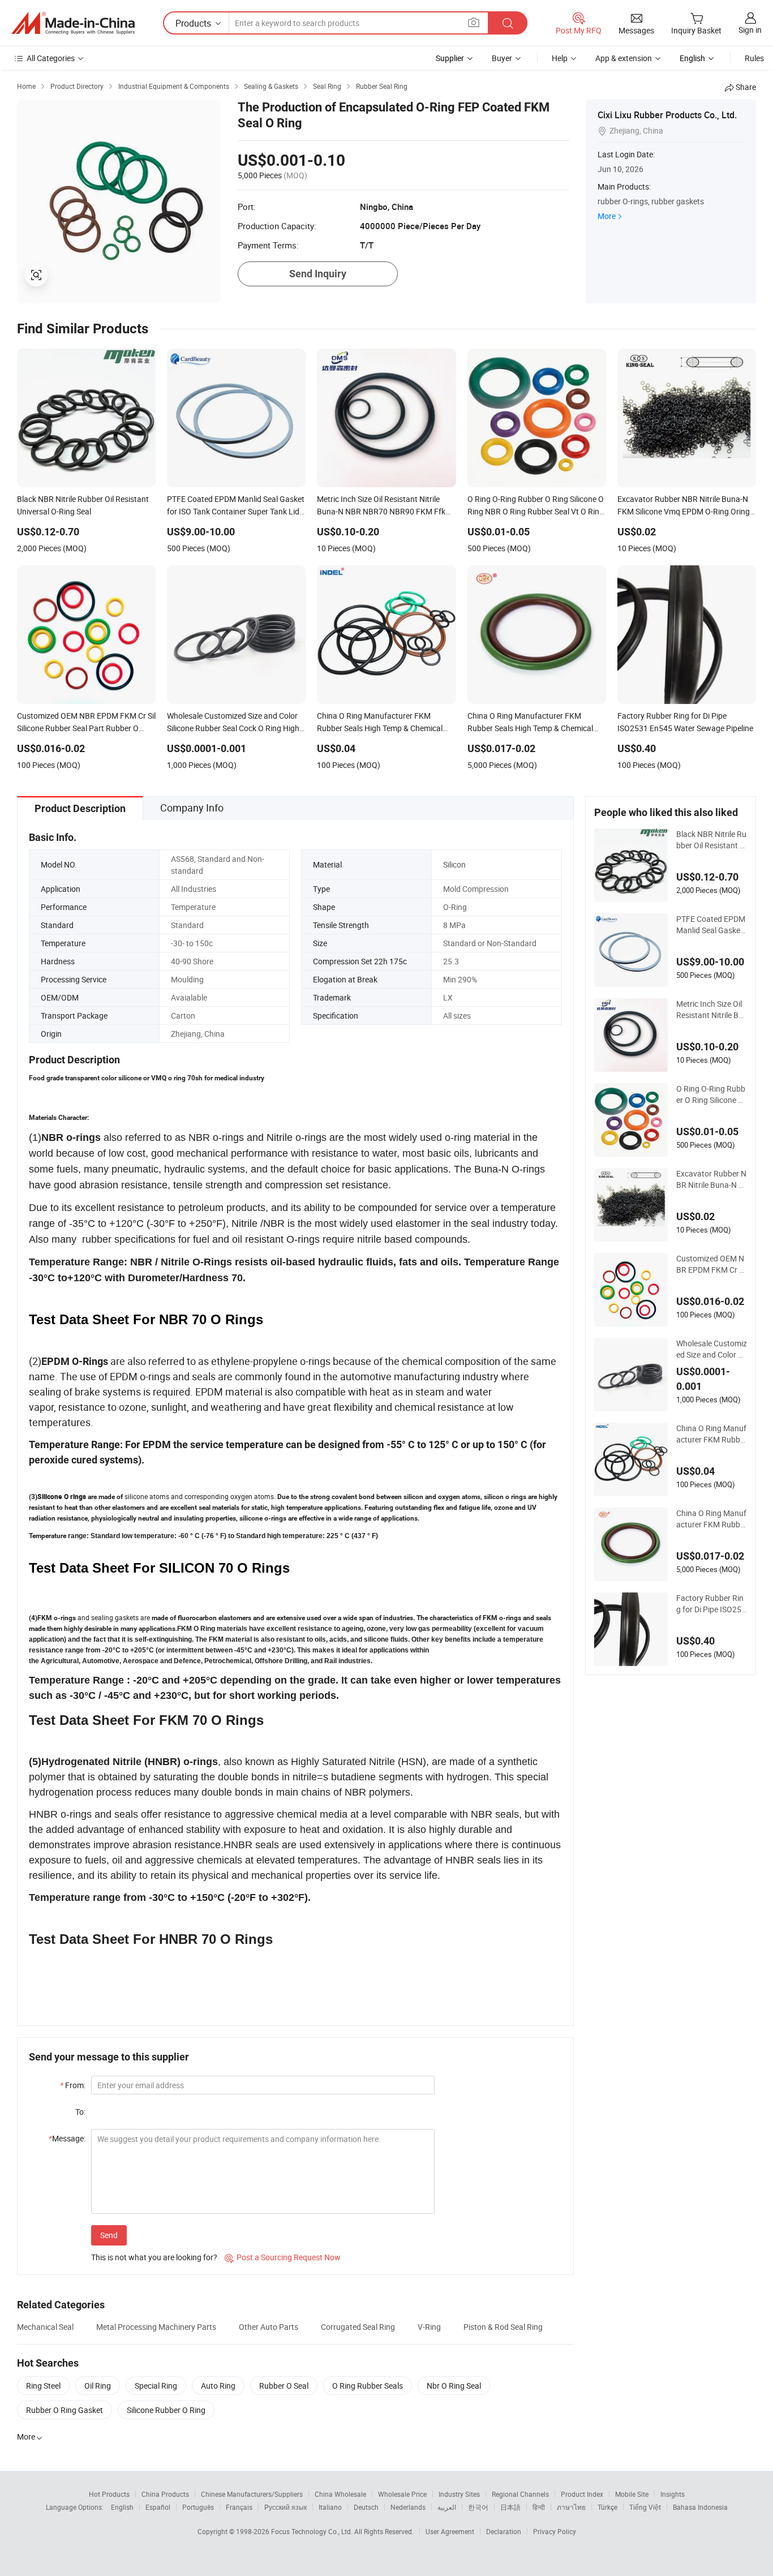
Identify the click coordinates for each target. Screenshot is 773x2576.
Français (239, 2507)
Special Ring (156, 2386)
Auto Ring (218, 2386)
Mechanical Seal (45, 2327)
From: (73, 2085)
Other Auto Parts (269, 2327)
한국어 (478, 2507)
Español (158, 2507)
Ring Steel (43, 2386)
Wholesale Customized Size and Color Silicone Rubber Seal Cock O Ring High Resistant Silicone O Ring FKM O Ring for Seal (712, 1349)
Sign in (750, 30)
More (607, 216)
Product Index (582, 2494)
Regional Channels (520, 2494)
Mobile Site (632, 2494)
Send (109, 2235)
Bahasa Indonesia (700, 2507)
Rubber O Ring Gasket (65, 2410)
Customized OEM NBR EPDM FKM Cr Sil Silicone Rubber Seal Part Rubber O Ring (712, 1264)
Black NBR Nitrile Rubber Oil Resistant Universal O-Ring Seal (711, 840)
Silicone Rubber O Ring (166, 2410)
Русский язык (285, 2507)
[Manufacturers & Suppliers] (73, 23)
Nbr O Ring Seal (454, 2386)
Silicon (454, 864)
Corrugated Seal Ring (358, 2327)
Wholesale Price (402, 2494)
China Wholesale (340, 2494)
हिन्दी (539, 2507)
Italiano (330, 2507)
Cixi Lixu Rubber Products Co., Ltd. (667, 115)
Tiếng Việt (645, 2507)
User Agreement (450, 2531)
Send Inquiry (318, 274)
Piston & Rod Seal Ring (503, 2327)
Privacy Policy (555, 2531)
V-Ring (429, 2327)
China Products (165, 2494)
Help (560, 58)
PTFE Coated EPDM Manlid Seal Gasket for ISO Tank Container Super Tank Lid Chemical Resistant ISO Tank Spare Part (711, 925)
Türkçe (607, 2507)
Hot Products (109, 2494)
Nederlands (408, 2507)
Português (198, 2507)
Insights (673, 2494)
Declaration (504, 2531)
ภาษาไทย (571, 2507)
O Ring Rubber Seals (368, 2386)
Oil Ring (98, 2386)
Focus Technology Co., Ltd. (313, 2531)
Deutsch (366, 2507)
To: (80, 2112)
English (122, 2507)
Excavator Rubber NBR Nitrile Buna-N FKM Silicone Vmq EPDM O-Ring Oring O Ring (711, 1179)
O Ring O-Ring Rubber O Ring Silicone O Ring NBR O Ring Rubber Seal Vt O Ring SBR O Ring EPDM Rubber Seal (711, 1094)
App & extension (624, 58)
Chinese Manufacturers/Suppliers (252, 2494)
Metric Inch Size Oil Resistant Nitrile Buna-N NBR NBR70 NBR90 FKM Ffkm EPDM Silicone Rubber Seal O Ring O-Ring (710, 1010)
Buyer (502, 58)
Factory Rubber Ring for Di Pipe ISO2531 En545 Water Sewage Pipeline (711, 1604)
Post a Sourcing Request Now (283, 2257)
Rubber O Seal (284, 2386)
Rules (754, 58)
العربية (447, 2507)
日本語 (510, 2507)
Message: (67, 2138)
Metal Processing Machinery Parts (156, 2327)
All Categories (51, 58)
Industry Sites (459, 2494)
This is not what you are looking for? (154, 2257)
